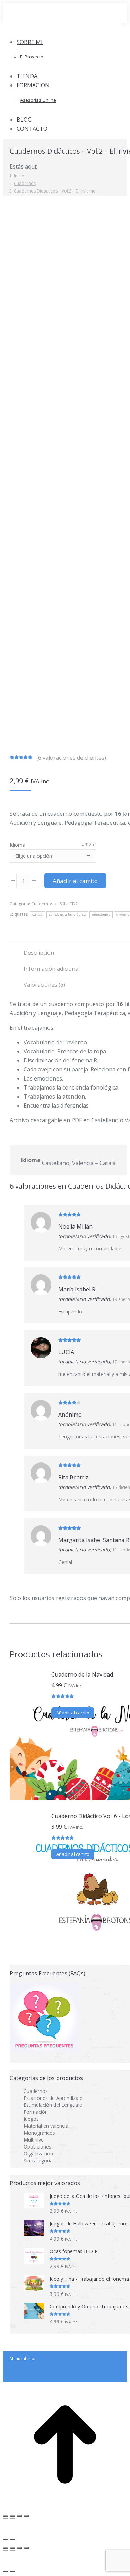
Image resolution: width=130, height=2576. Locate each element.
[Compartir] (19, 2516)
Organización (38, 2154)
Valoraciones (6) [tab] (44, 985)
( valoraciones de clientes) (71, 758)
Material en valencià (46, 2126)
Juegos (31, 2119)
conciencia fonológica (67, 915)
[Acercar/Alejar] (26, 2548)
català (37, 915)
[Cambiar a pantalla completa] (12, 2516)
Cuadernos (42, 904)
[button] (62, 30)
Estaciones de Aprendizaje (53, 2098)
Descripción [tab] (39, 953)
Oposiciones (37, 2147)
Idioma (18, 845)
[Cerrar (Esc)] (26, 2516)
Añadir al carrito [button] (73, 1713)
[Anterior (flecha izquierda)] (6, 2529)
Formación (36, 2112)
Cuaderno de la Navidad (82, 1674)
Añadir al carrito (75, 881)
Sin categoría (38, 2161)
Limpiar (89, 844)
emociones (101, 915)
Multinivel (34, 2140)
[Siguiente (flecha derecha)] (12, 2529)
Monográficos (39, 2133)
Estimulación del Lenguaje (53, 2105)
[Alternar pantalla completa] (19, 2548)
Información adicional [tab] (52, 969)
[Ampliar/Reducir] (6, 2516)
